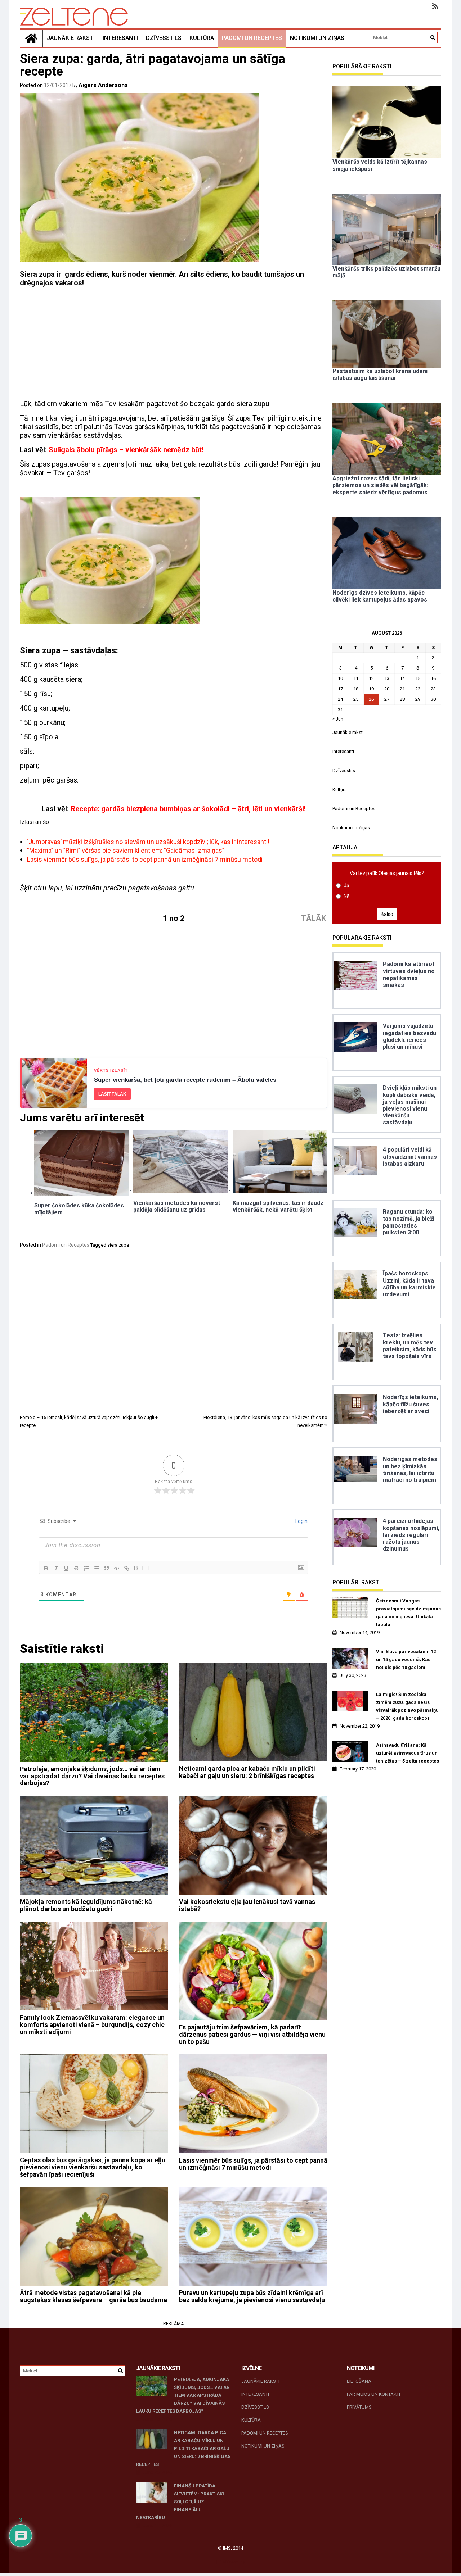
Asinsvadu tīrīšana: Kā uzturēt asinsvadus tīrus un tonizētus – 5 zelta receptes (408, 1753)
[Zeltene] (31, 38)
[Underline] (66, 1568)
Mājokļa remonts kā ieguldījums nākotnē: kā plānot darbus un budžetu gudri (86, 1905)
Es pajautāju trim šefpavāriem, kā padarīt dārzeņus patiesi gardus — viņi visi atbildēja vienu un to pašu (252, 2034)
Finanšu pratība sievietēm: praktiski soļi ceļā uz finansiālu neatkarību (180, 2502)
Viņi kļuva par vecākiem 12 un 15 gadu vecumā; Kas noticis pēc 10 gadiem (406, 1659)
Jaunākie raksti (71, 38)
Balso (387, 914)
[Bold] (46, 1568)
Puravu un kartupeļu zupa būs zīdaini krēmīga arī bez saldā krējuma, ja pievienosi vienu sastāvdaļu (252, 2296)
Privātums (359, 2407)
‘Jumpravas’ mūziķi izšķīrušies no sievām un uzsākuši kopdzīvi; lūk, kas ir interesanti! (148, 842)
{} (136, 1568)
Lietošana (359, 2381)
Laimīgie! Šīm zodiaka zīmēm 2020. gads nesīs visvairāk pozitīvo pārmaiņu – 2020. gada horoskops (407, 1706)
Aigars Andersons (103, 85)
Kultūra (202, 38)
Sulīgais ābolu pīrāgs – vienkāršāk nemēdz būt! (126, 450)
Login (301, 1521)
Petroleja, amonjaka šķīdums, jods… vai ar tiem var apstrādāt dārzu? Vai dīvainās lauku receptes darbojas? (92, 1776)
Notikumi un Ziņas (317, 38)
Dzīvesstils (164, 38)
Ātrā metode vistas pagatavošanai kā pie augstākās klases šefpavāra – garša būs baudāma (93, 2296)
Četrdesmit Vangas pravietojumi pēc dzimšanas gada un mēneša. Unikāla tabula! (408, 1613)
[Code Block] (117, 1568)
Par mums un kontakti (373, 2394)
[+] (146, 1568)
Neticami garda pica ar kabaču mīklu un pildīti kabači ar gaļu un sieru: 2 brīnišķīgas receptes (247, 1772)
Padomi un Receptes (252, 38)
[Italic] (56, 1568)
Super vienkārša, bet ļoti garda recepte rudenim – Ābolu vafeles (185, 1080)
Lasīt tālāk (112, 1094)
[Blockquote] (107, 1568)
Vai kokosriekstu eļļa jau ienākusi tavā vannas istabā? (247, 1905)
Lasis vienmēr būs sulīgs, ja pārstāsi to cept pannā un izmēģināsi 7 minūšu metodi (145, 859)
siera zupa (118, 1245)
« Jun (338, 719)
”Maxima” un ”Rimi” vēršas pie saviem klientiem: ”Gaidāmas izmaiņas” (126, 850)
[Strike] (76, 1568)
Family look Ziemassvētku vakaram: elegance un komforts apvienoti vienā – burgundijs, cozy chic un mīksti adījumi (92, 2025)
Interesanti (120, 38)
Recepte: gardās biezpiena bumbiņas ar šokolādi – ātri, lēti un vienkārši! (188, 809)
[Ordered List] (86, 1568)
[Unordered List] (97, 1568)
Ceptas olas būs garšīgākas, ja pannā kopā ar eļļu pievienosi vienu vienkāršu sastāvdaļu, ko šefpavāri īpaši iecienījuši (93, 2167)
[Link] (127, 1568)
